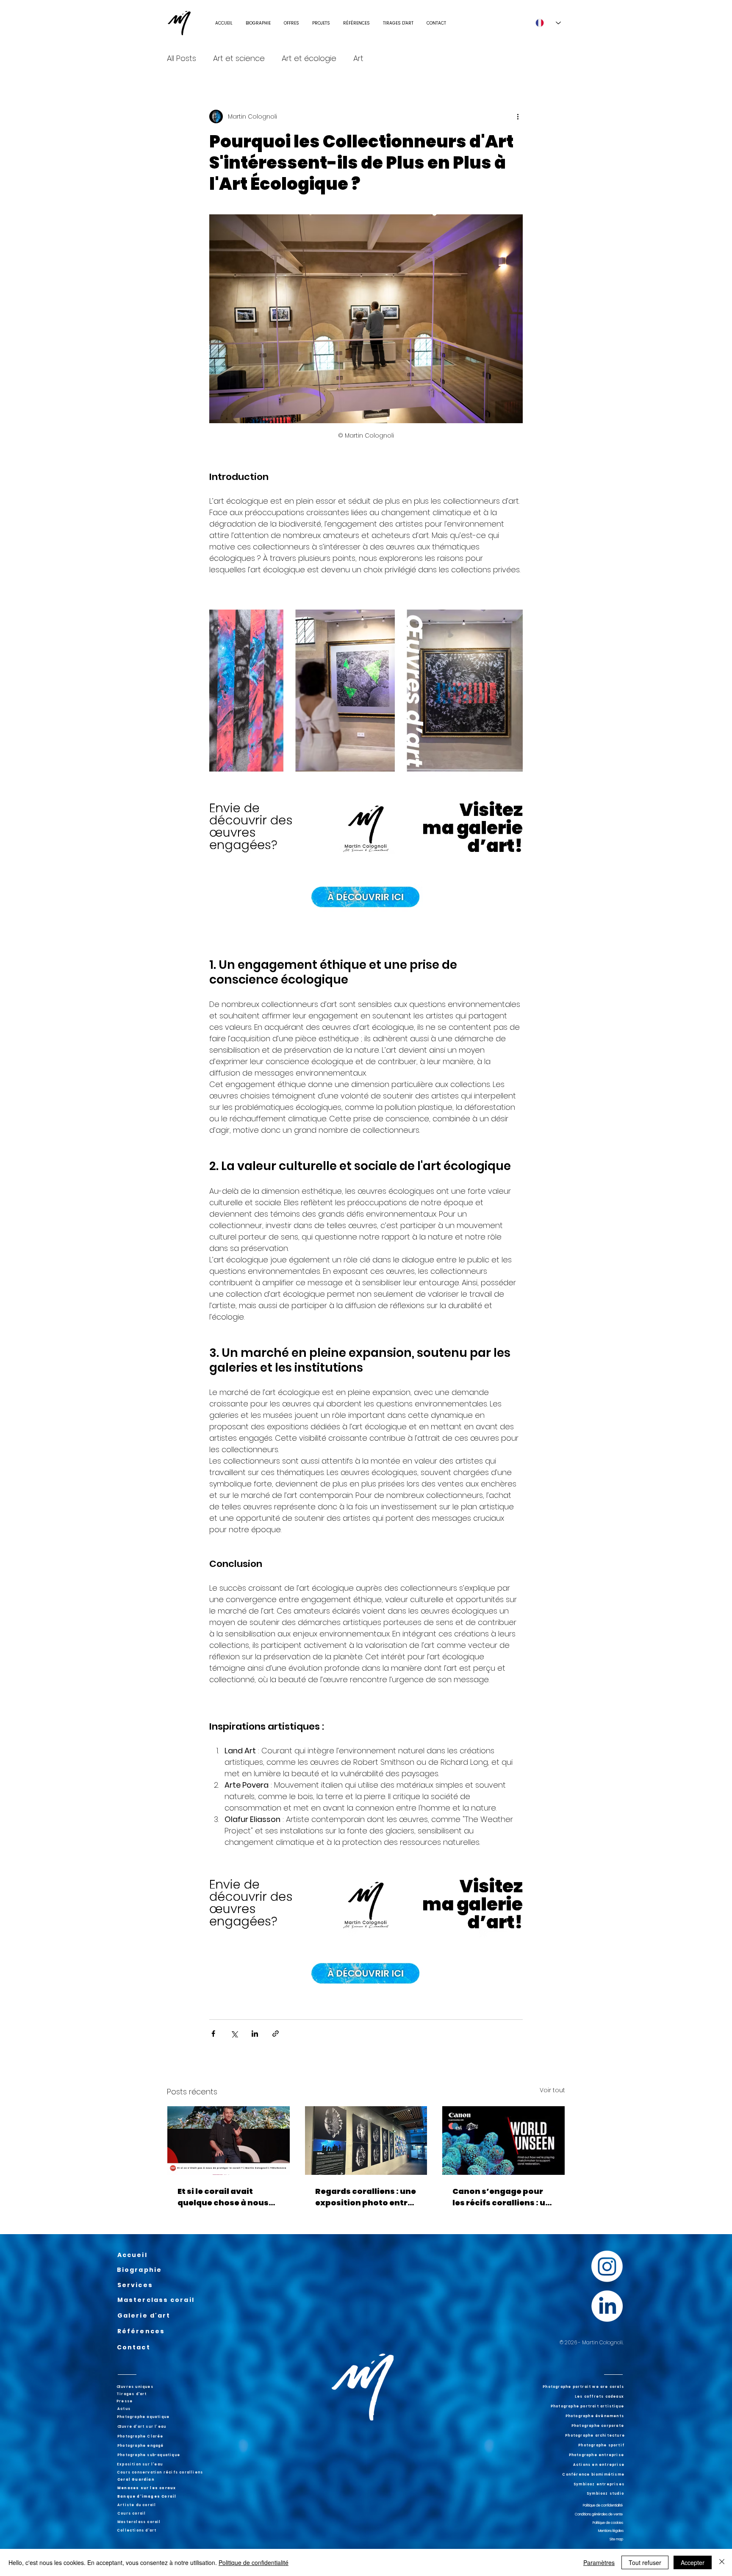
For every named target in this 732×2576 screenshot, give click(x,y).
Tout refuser (645, 2562)
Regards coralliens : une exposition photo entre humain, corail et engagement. (366, 2197)
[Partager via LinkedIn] (255, 2034)
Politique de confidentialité (254, 2562)
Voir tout (552, 2090)
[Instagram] (607, 2266)
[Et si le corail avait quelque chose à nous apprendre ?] (229, 2141)
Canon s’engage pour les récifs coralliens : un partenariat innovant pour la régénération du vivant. (502, 2197)
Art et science (239, 58)
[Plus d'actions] (518, 116)
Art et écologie (309, 58)
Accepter (693, 2562)
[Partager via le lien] (276, 2034)
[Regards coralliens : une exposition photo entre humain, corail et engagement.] (366, 2141)
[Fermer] (722, 2562)
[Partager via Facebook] (213, 2034)
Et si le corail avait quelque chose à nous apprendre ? (223, 2197)
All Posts (182, 58)
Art (358, 58)
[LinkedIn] (607, 2306)
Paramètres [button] (599, 2562)
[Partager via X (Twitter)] (234, 2034)
